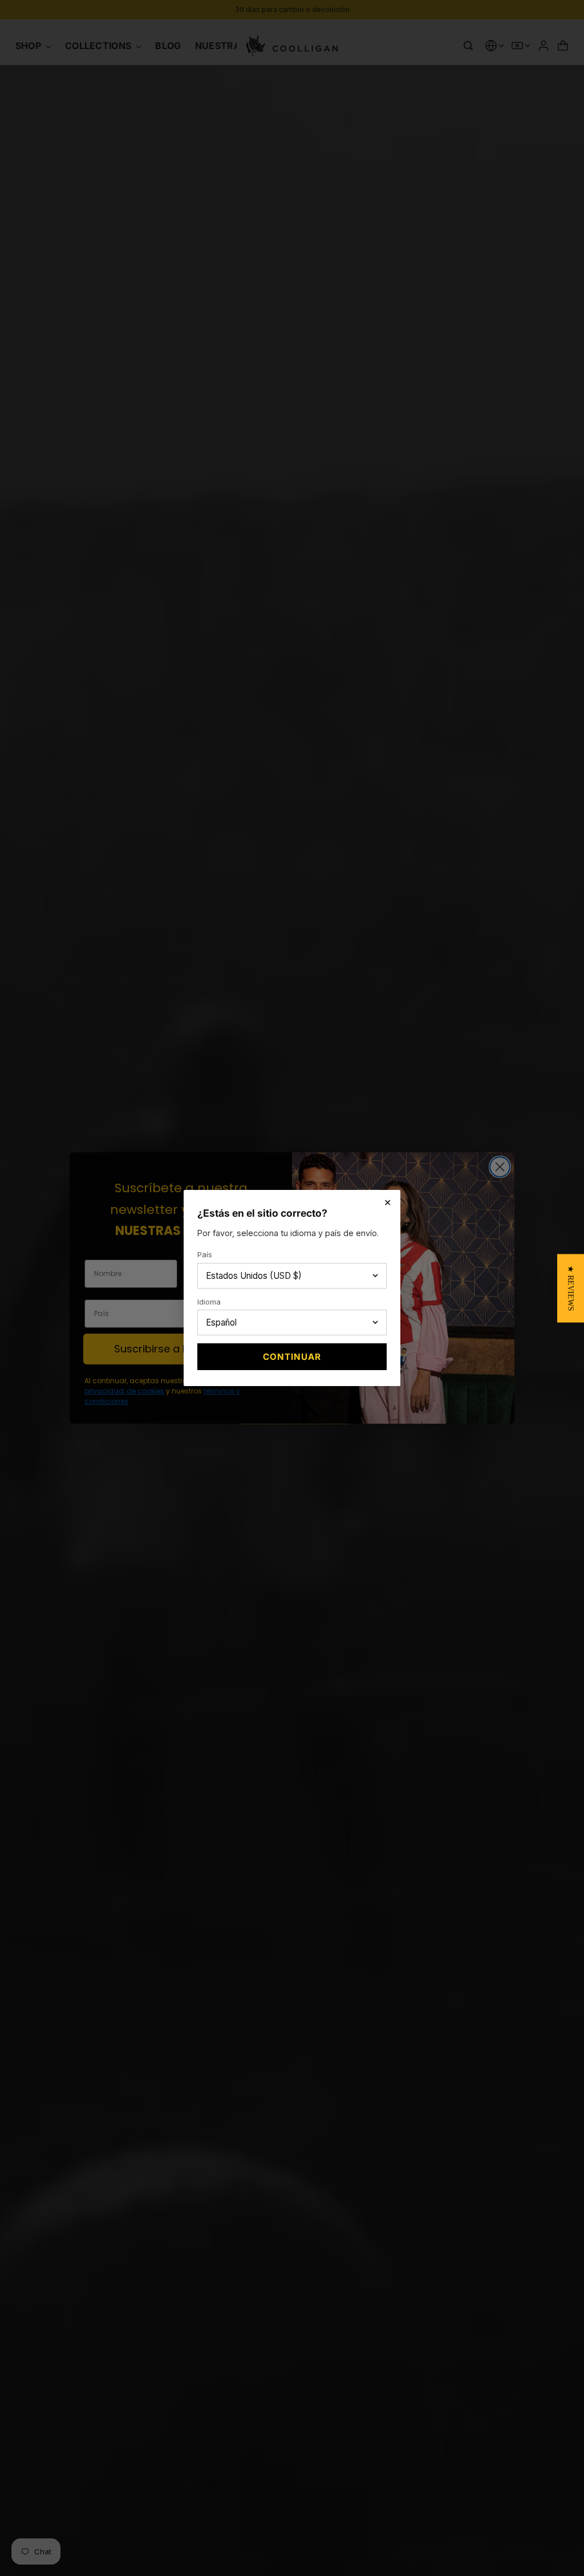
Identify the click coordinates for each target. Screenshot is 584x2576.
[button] (571, 1288)
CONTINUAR (292, 1357)
